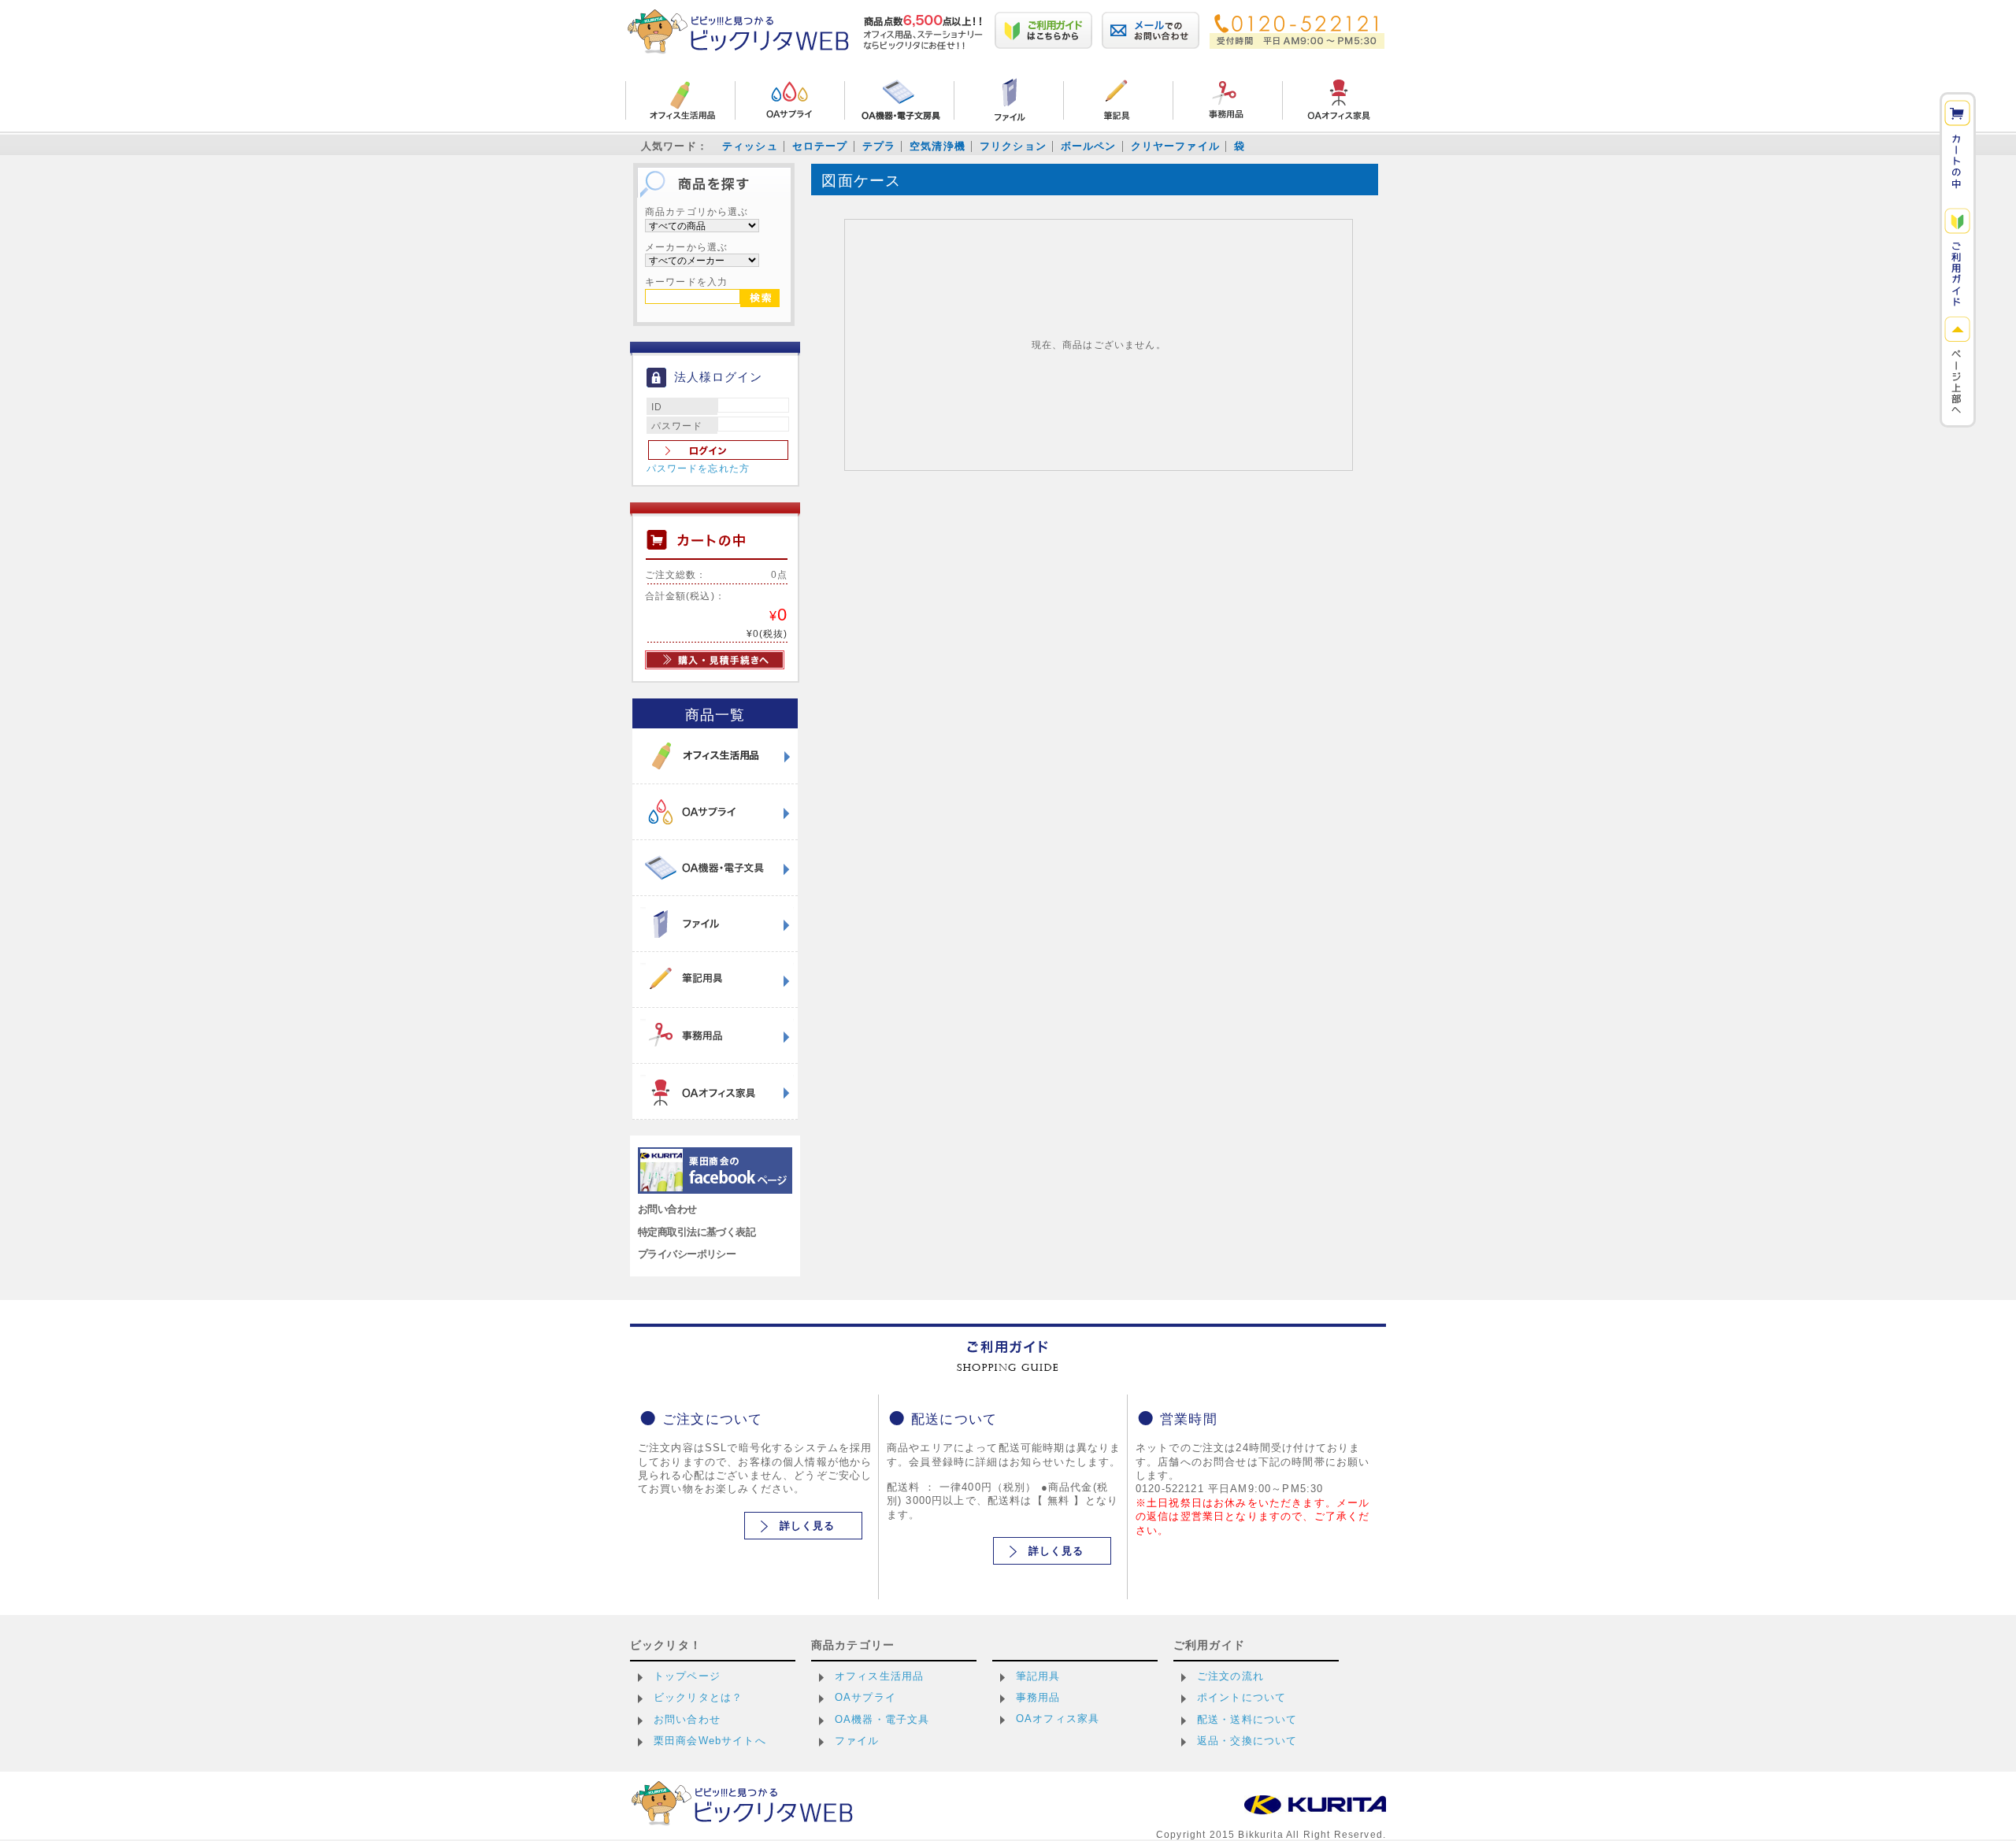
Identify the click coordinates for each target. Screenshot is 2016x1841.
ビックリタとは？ (698, 1697)
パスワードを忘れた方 (699, 469)
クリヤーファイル (1175, 146)
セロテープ (820, 146)
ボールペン (1089, 146)
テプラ (879, 146)
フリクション (1013, 146)
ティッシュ (750, 146)
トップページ (687, 1676)
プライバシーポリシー (687, 1254)
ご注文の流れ (1230, 1676)
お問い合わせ (667, 1209)
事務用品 (1038, 1697)
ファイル (857, 1741)
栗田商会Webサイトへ (710, 1741)
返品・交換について (1247, 1741)
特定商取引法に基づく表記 (697, 1232)
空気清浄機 (938, 146)
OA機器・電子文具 (882, 1719)
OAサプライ (865, 1697)
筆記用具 (1038, 1676)
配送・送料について (1247, 1719)
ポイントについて (1241, 1697)
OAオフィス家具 (1058, 1719)
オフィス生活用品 (879, 1676)
